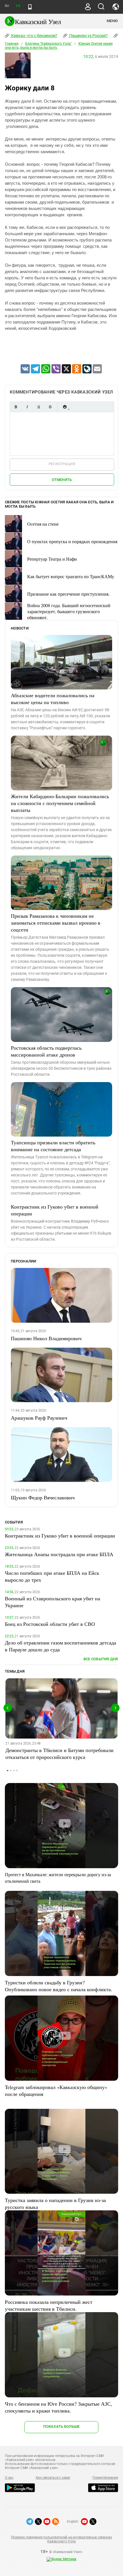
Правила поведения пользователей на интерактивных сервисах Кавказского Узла (61, 2539)
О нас (9, 2478)
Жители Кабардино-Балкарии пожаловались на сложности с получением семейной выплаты (60, 803)
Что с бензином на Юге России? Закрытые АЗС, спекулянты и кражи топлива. (58, 2407)
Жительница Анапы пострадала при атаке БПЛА (59, 1554)
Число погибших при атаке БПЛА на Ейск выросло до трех (52, 1576)
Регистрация (62, 464)
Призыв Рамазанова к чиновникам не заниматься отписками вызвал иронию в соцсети (56, 923)
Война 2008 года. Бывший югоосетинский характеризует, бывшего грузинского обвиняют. (69, 611)
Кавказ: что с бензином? (34, 36)
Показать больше (61, 2426)
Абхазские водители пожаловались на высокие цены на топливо (53, 699)
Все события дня (101, 1659)
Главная (12, 44)
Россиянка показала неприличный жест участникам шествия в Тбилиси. (49, 2305)
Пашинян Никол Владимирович (46, 1338)
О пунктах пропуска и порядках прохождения (72, 541)
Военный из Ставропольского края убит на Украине (52, 1602)
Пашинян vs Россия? (88, 36)
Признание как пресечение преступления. (68, 594)
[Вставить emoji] (65, 407)
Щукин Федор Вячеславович (43, 1497)
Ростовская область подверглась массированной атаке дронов (46, 1051)
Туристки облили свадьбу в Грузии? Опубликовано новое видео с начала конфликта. (58, 1986)
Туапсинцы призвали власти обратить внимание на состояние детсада (53, 1146)
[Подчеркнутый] (39, 407)
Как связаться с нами (53, 2478)
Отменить (62, 480)
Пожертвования (105, 2478)
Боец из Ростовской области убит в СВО (50, 1624)
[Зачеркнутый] (50, 407)
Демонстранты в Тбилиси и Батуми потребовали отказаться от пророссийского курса (59, 1753)
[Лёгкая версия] (30, 7)
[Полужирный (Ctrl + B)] (16, 407)
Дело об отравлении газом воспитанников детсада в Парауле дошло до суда (60, 1646)
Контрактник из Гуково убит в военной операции (55, 1210)
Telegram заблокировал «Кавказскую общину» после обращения (56, 2090)
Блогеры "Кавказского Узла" (48, 44)
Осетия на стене (43, 524)
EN (18, 6)
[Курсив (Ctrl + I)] (27, 407)
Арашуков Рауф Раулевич (39, 1418)
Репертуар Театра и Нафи (52, 559)
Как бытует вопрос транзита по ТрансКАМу (71, 576)
